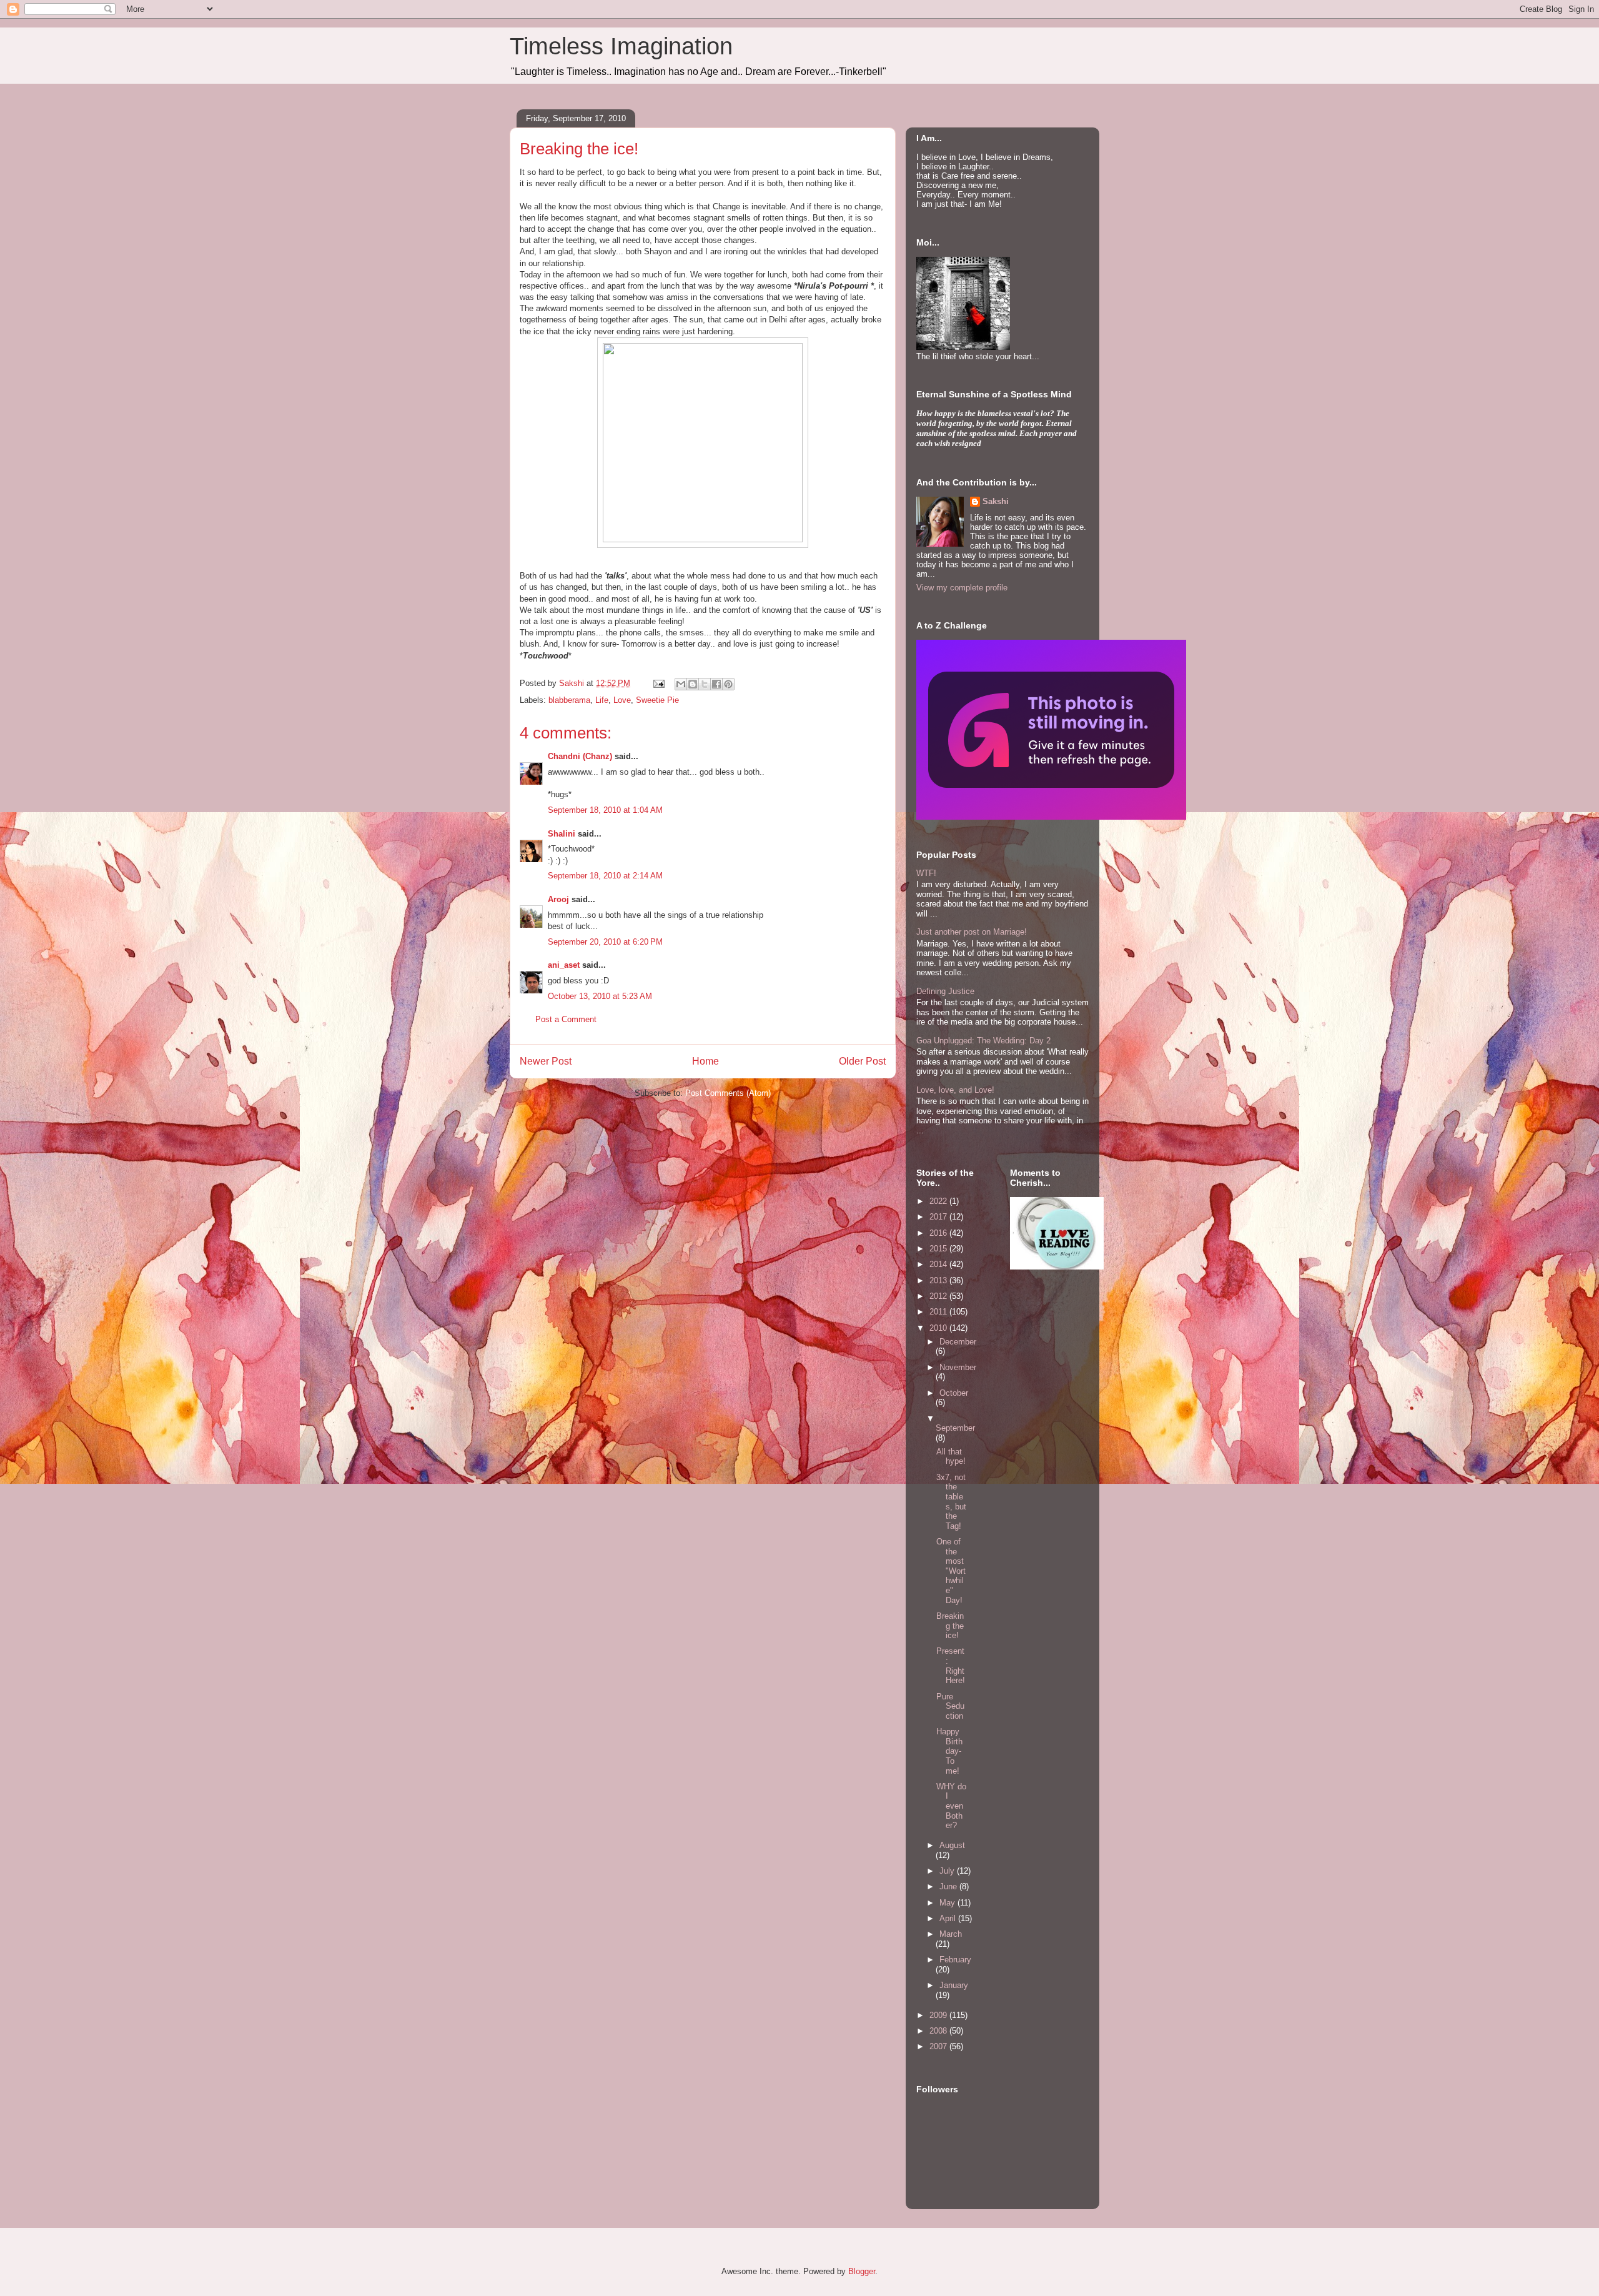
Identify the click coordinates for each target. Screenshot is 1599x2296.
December (958, 1342)
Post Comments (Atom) (728, 1093)
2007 (939, 2046)
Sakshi (996, 501)
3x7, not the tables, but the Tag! (951, 1502)
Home (705, 1061)
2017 (939, 1217)
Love (622, 700)
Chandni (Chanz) (580, 756)
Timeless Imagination (621, 46)
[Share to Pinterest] (728, 684)
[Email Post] (658, 683)
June (949, 1886)
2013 (939, 1280)
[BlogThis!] (693, 684)
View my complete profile (962, 588)
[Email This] (681, 684)
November (958, 1367)
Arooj (558, 899)
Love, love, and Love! (955, 1090)
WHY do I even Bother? (951, 1806)
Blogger (862, 2271)
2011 (939, 1312)
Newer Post (546, 1061)
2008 (939, 2031)
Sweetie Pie (657, 700)
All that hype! (951, 1457)
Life (602, 700)
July (948, 1871)
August (952, 1845)
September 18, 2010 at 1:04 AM (605, 810)
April (949, 1918)
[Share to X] (705, 684)
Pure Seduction (950, 1706)
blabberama (569, 700)
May (948, 1903)
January (954, 1985)
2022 (939, 1201)
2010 (939, 1328)
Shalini (562, 834)
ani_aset (564, 965)
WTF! (926, 873)
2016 (939, 1233)
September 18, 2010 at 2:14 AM (605, 876)
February (955, 1960)
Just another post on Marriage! (972, 932)
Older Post (862, 1061)
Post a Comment (566, 1019)
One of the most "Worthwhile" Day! (951, 1571)
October (954, 1393)
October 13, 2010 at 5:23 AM (600, 996)
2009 (939, 2015)
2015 (939, 1249)
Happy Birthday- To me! (949, 1751)
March (951, 1934)
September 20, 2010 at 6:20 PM (605, 942)
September (955, 1428)
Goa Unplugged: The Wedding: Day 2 (983, 1041)
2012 (939, 1296)
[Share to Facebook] (716, 684)
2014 (939, 1264)
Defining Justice (945, 991)
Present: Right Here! (951, 1666)
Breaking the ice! (950, 1626)
